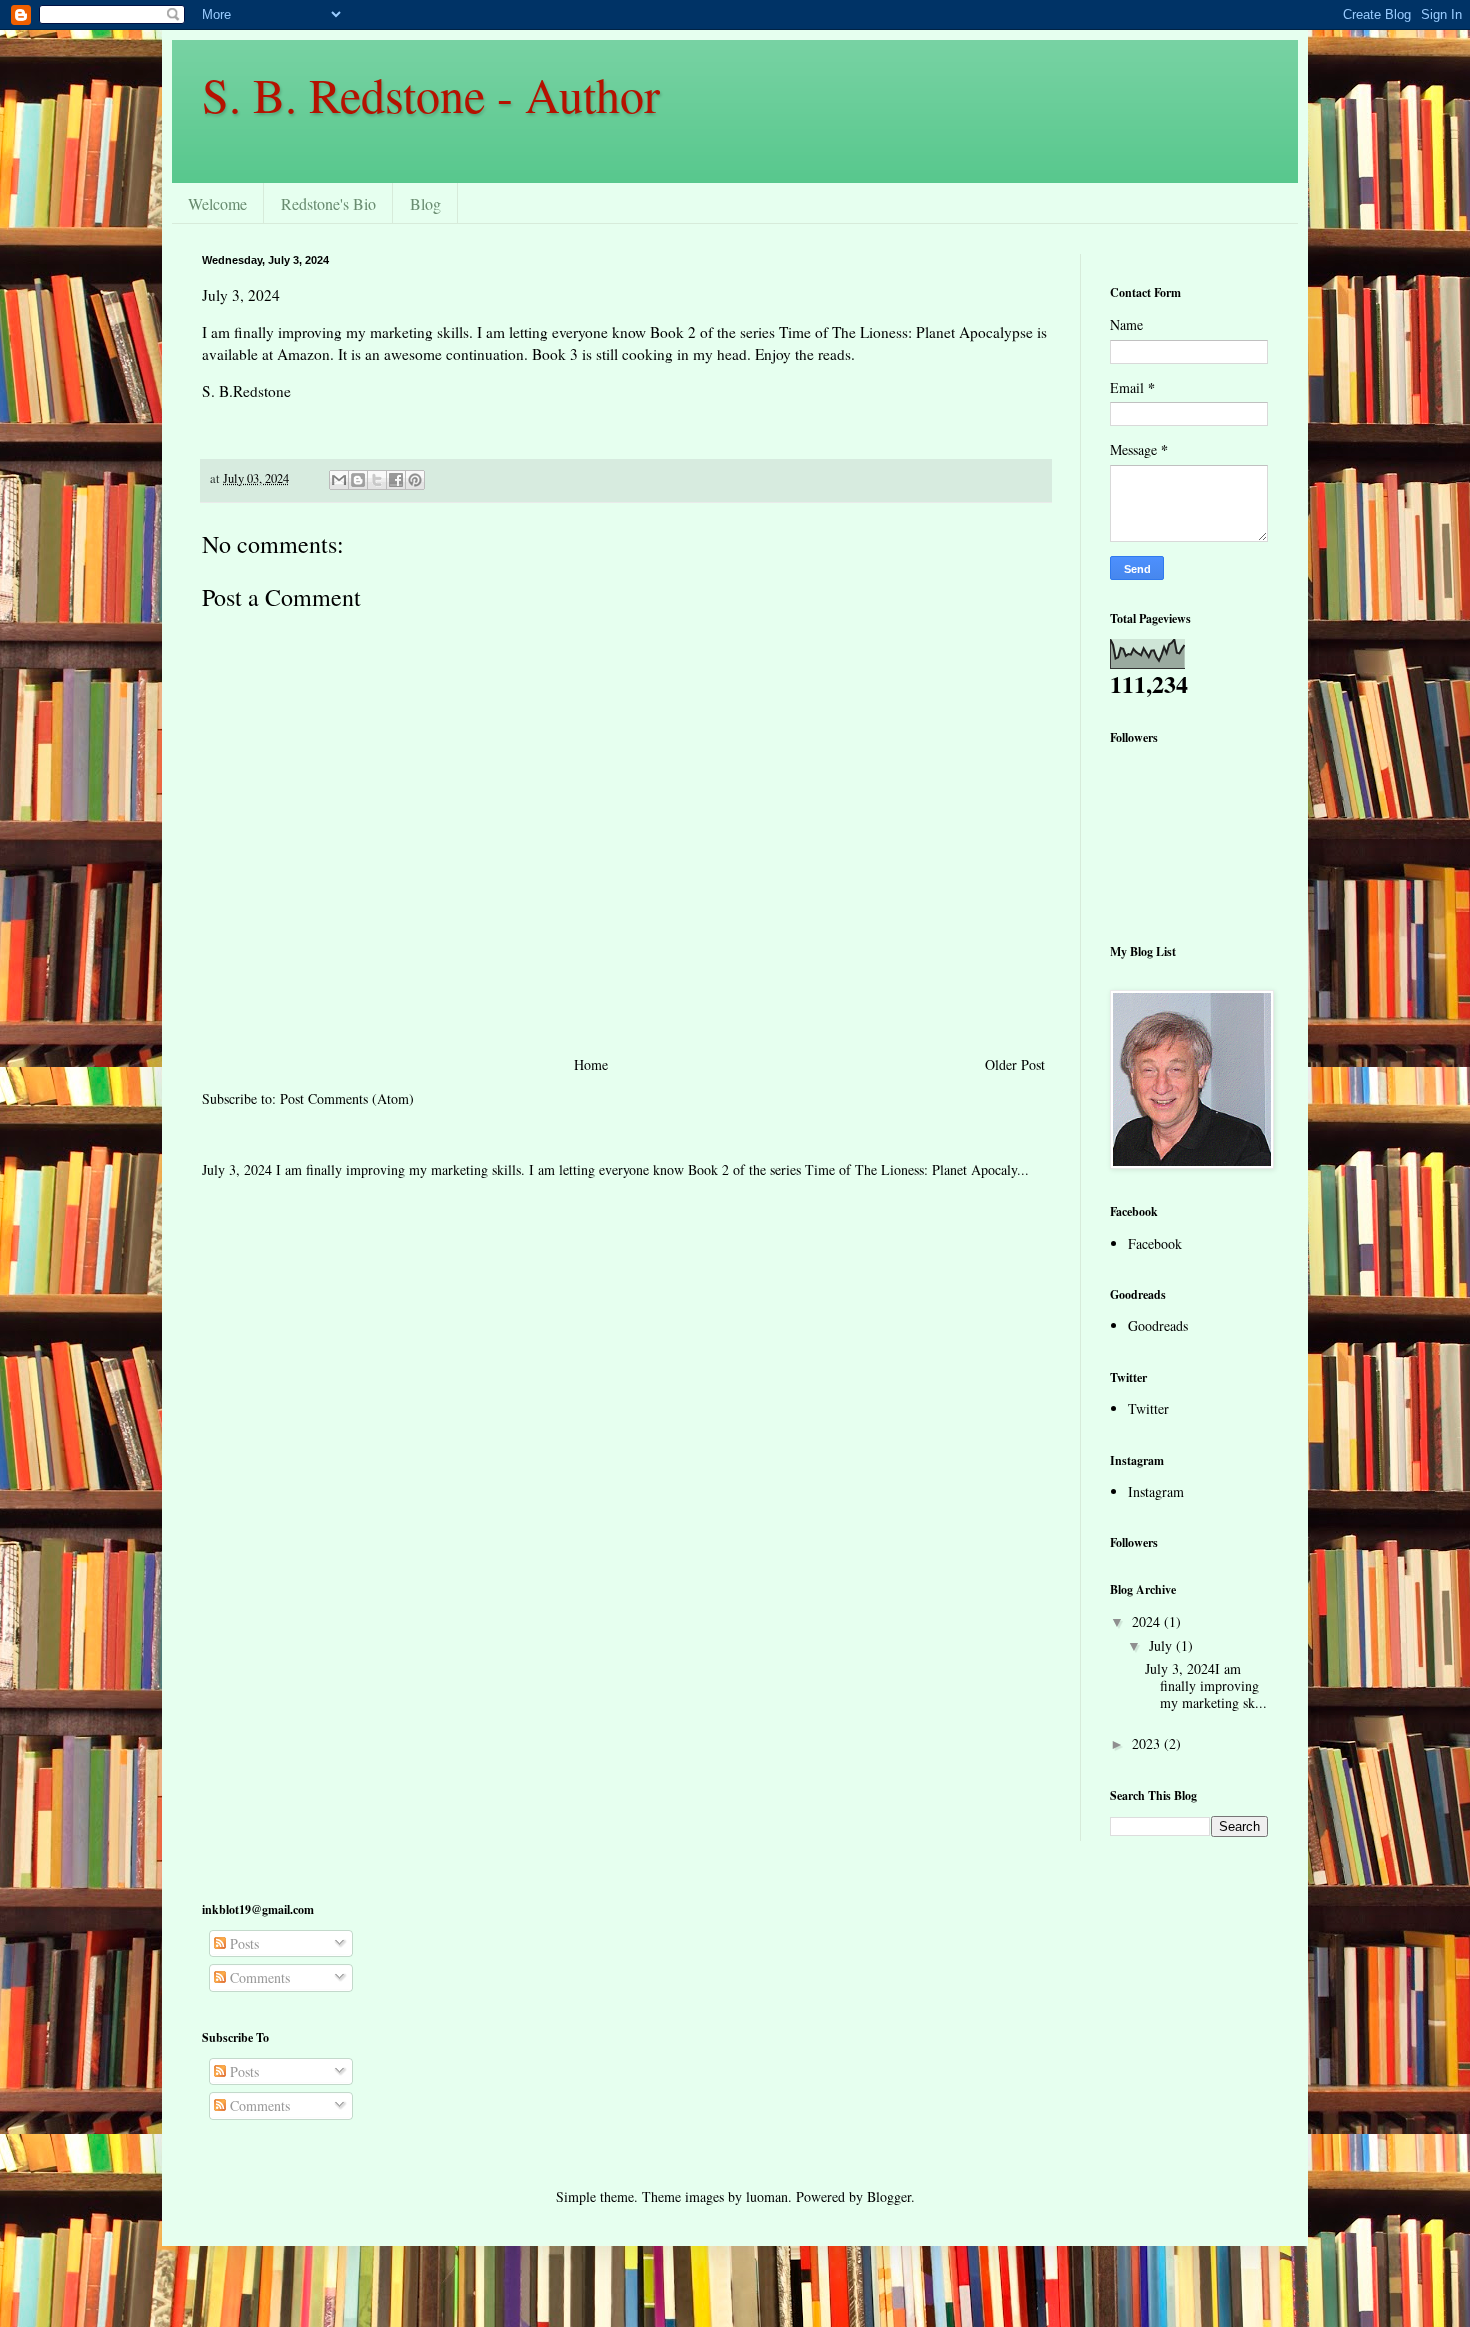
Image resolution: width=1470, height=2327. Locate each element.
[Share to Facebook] (396, 480)
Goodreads (1158, 1325)
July (1162, 1645)
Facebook (1155, 1243)
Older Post (1015, 1064)
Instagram (1156, 1491)
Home (591, 1064)
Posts (242, 1943)
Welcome (217, 203)
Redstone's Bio (328, 203)
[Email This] (339, 480)
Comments (258, 1977)
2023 (1148, 1743)
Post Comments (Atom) (347, 1098)
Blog (425, 203)
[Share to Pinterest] (415, 480)
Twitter (1148, 1408)
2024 (1148, 1621)
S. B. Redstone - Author (431, 94)
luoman (767, 2196)
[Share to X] (377, 480)
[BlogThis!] (358, 480)
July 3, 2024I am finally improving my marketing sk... (1206, 1685)
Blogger (889, 2196)
